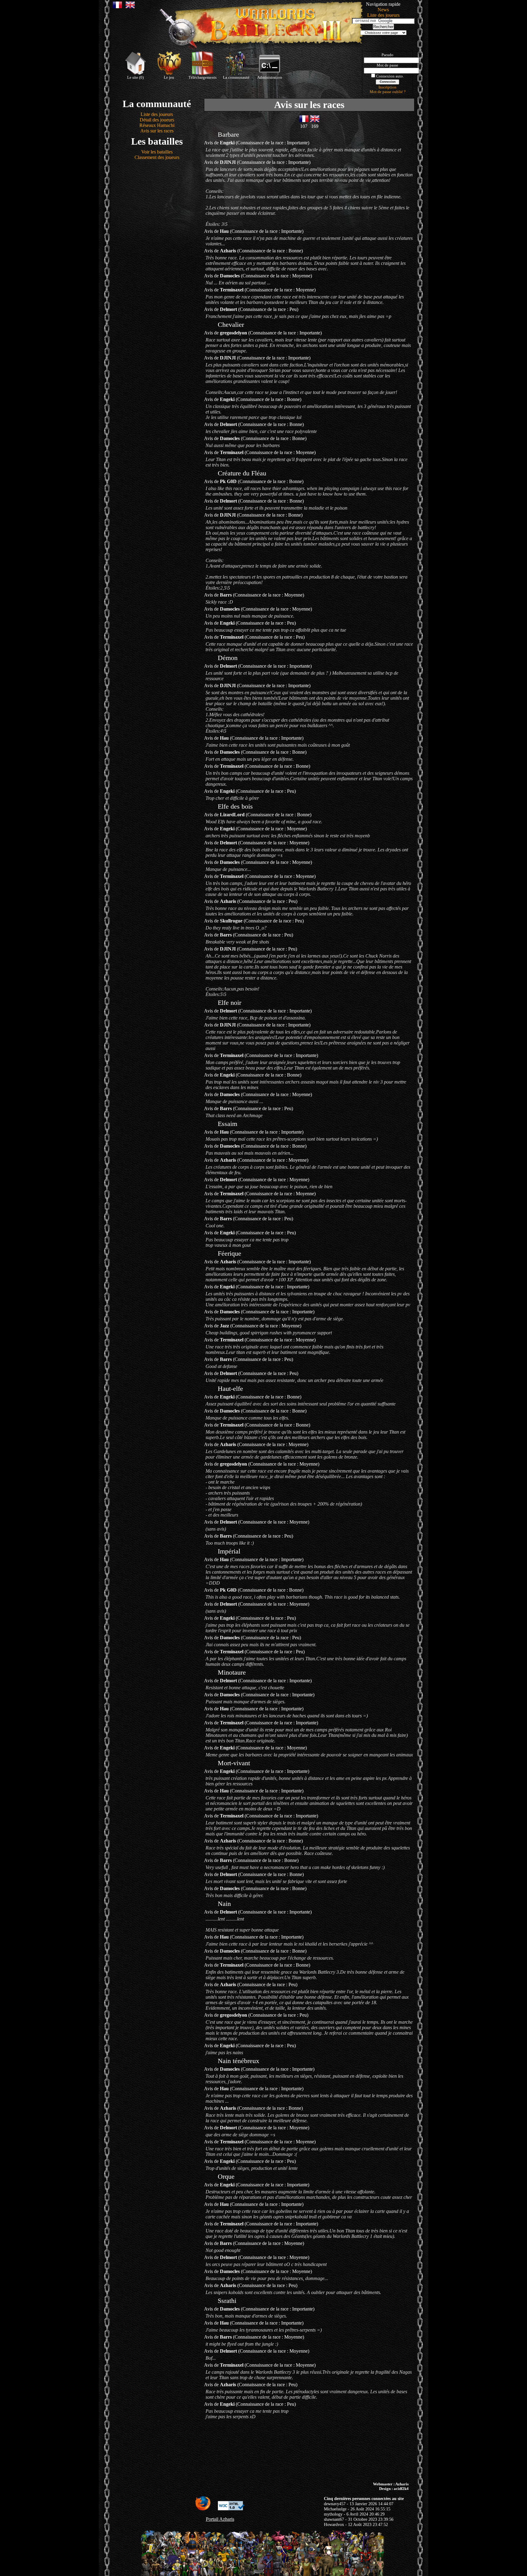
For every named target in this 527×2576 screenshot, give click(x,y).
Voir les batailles (157, 152)
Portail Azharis (220, 2519)
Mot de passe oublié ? (388, 92)
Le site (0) (135, 78)
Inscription (387, 87)
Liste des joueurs (383, 15)
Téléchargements (203, 78)
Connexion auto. (390, 76)
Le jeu (169, 78)
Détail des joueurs (157, 120)
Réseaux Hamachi (157, 125)
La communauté (236, 78)
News (383, 10)
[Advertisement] (263, 2451)
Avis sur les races (157, 131)
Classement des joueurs (157, 157)
